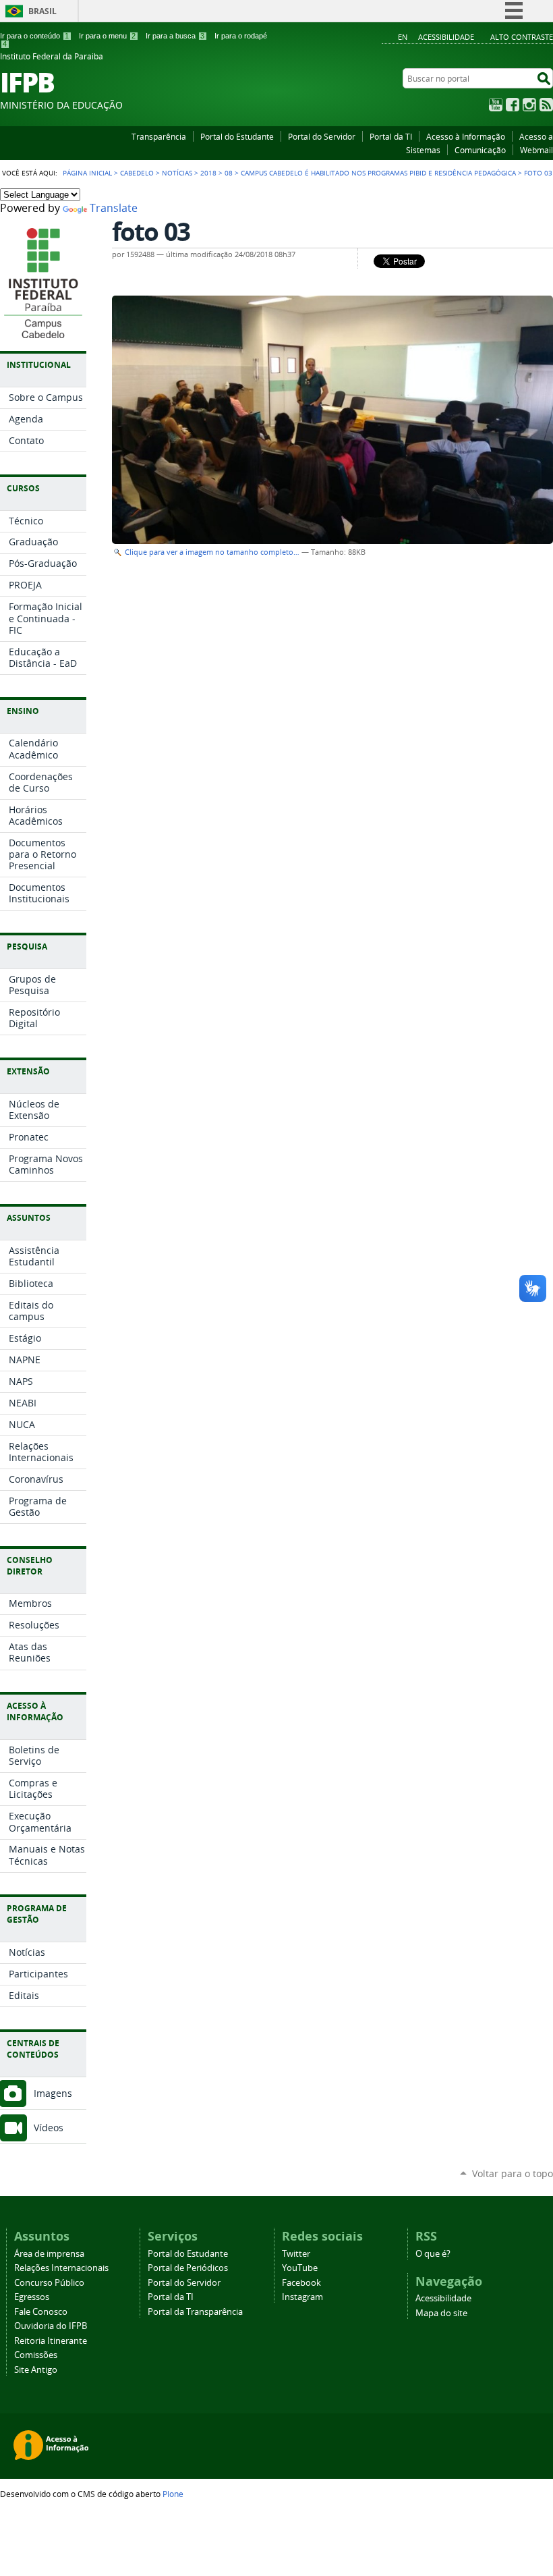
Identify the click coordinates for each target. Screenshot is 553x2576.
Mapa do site (441, 2313)
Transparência (159, 136)
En (403, 37)
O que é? (433, 2254)
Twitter (296, 2254)
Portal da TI (391, 136)
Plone (173, 2494)
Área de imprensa (49, 2254)
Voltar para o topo (513, 2173)
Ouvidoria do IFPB (51, 2326)
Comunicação (480, 150)
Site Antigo (36, 2370)
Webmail (536, 150)
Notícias (177, 173)
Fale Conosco (41, 2312)
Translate (114, 208)
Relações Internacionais (61, 2268)
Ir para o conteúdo (34, 36)
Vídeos (49, 2128)
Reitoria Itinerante (51, 2341)
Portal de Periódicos (188, 2268)
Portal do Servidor (322, 136)
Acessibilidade (446, 37)
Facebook (513, 105)
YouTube (496, 105)
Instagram (529, 105)
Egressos (32, 2297)
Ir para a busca (175, 36)
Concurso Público (49, 2283)
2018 (208, 173)
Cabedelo (137, 173)
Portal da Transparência (195, 2312)
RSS (546, 105)
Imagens (53, 2093)
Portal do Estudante (237, 136)
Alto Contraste (522, 37)
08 (229, 173)
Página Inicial (87, 173)
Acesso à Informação (466, 136)
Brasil (42, 11)
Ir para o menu (107, 36)
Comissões (36, 2355)
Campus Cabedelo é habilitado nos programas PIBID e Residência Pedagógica (378, 173)
